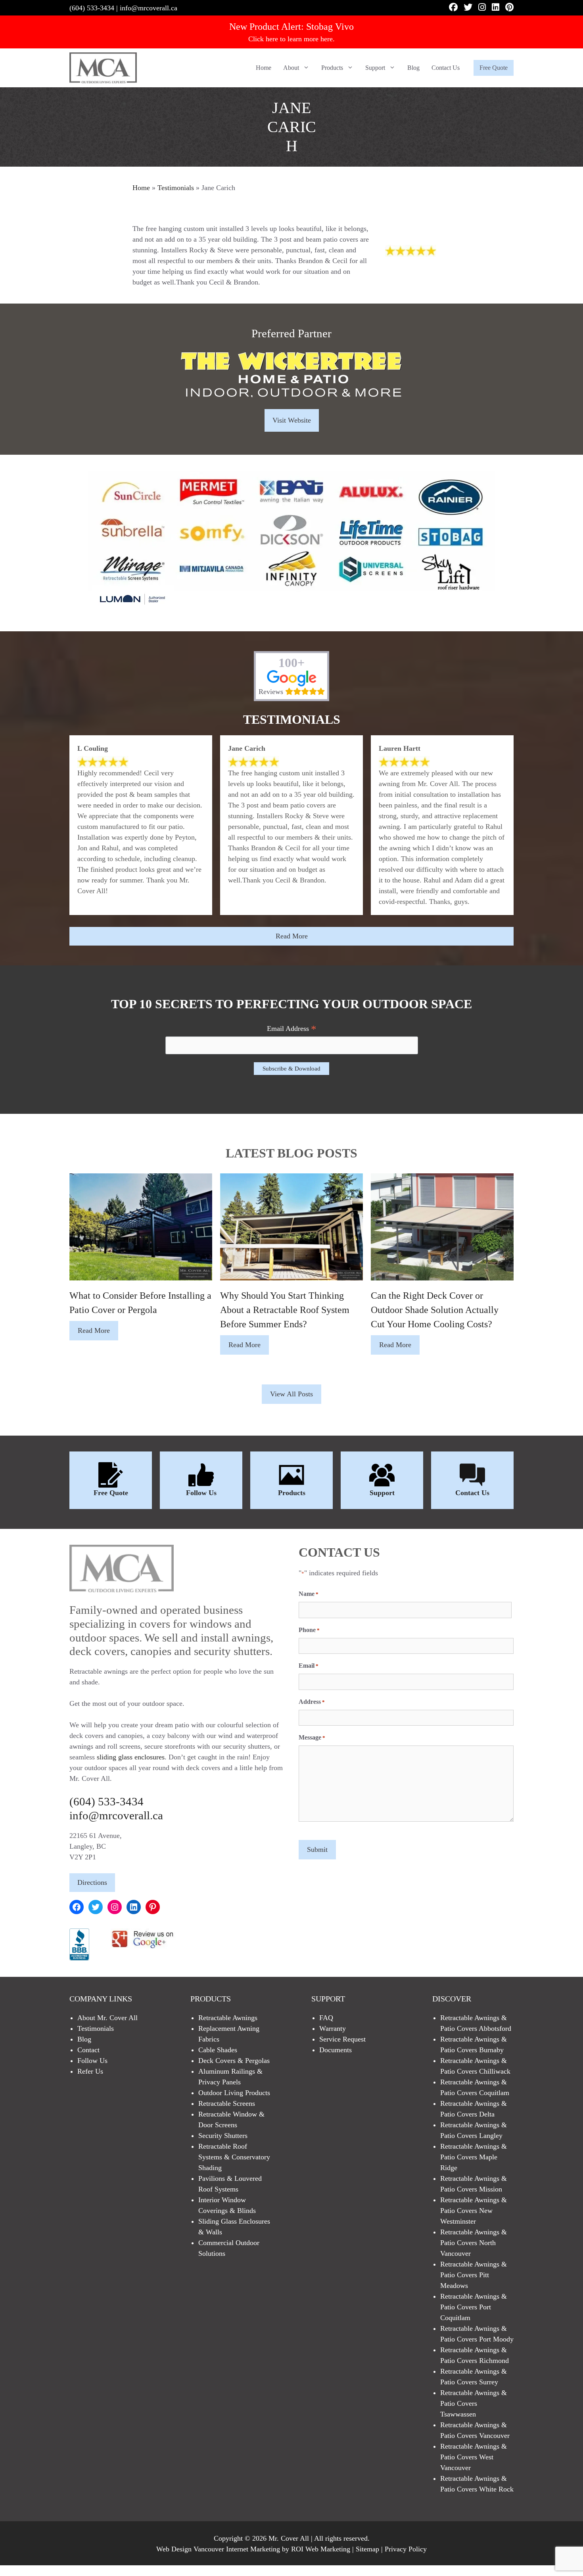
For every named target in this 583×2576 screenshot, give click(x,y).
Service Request (342, 2039)
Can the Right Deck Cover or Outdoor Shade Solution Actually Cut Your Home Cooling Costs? (435, 1310)
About (291, 68)
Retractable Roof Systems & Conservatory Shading (234, 2157)
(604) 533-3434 (92, 8)
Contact (88, 2050)
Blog (413, 68)
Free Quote (494, 68)
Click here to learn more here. (291, 39)
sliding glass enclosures (131, 1757)
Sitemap (367, 2549)
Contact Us (446, 68)
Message (312, 1737)
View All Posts (291, 1394)
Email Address (292, 1029)
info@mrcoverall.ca (149, 8)
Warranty (333, 2028)
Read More (292, 936)
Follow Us (201, 1493)
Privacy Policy (406, 2549)
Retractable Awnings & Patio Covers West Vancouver (474, 2457)
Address (312, 1702)
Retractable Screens (227, 2103)
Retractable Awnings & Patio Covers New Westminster (474, 2211)
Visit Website (292, 420)
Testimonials (176, 188)
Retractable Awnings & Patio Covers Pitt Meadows (474, 2275)
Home (264, 68)
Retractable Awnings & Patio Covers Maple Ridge (474, 2157)
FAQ (326, 2018)
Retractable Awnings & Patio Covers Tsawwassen (474, 2403)
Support (375, 68)
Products (332, 68)
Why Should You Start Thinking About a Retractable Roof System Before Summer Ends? (285, 1310)
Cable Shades (218, 2050)
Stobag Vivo (330, 27)
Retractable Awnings (228, 2018)
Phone (309, 1630)
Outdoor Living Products (234, 2093)
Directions (92, 1882)
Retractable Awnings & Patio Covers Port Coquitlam (474, 2307)
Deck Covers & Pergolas (234, 2061)
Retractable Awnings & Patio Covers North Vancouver (474, 2243)
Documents (336, 2050)
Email (309, 1666)
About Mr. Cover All (107, 2018)
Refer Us (90, 2071)
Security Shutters (223, 2136)
